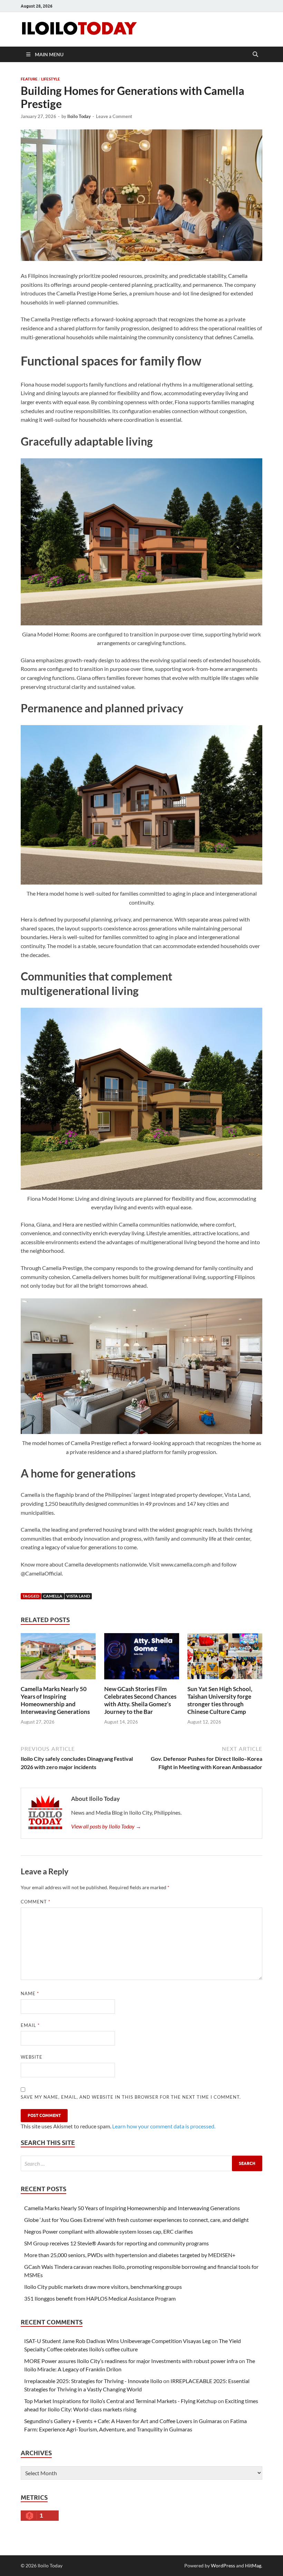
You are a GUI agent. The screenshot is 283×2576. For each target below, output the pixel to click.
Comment (36, 1902)
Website (32, 2057)
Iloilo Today (79, 116)
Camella (53, 1596)
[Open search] (255, 55)
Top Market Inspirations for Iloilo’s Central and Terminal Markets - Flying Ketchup (120, 2401)
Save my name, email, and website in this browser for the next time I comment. (131, 2097)
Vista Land (78, 1596)
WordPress (223, 2565)
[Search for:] (141, 2163)
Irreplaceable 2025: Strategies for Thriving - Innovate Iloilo (93, 2381)
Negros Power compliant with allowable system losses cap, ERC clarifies (109, 2231)
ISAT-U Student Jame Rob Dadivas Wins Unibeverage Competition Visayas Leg (117, 2341)
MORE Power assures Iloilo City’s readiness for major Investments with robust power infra (131, 2361)
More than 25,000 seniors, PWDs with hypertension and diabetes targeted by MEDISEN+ (130, 2255)
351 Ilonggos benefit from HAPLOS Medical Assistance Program (100, 2298)
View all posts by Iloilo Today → (106, 1826)
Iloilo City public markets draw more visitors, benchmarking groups (103, 2287)
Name (30, 1993)
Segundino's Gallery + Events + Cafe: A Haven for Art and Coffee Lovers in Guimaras (123, 2421)
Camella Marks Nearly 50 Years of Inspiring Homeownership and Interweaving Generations (55, 1700)
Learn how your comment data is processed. (164, 2126)
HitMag (253, 2565)
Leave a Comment (114, 116)
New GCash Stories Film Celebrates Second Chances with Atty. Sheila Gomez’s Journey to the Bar (140, 1700)
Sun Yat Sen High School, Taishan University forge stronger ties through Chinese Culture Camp (220, 1700)
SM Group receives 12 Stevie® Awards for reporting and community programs (116, 2243)
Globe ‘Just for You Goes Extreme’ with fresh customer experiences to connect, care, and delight (136, 2220)
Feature (29, 79)
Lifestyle (51, 79)
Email (30, 2025)
